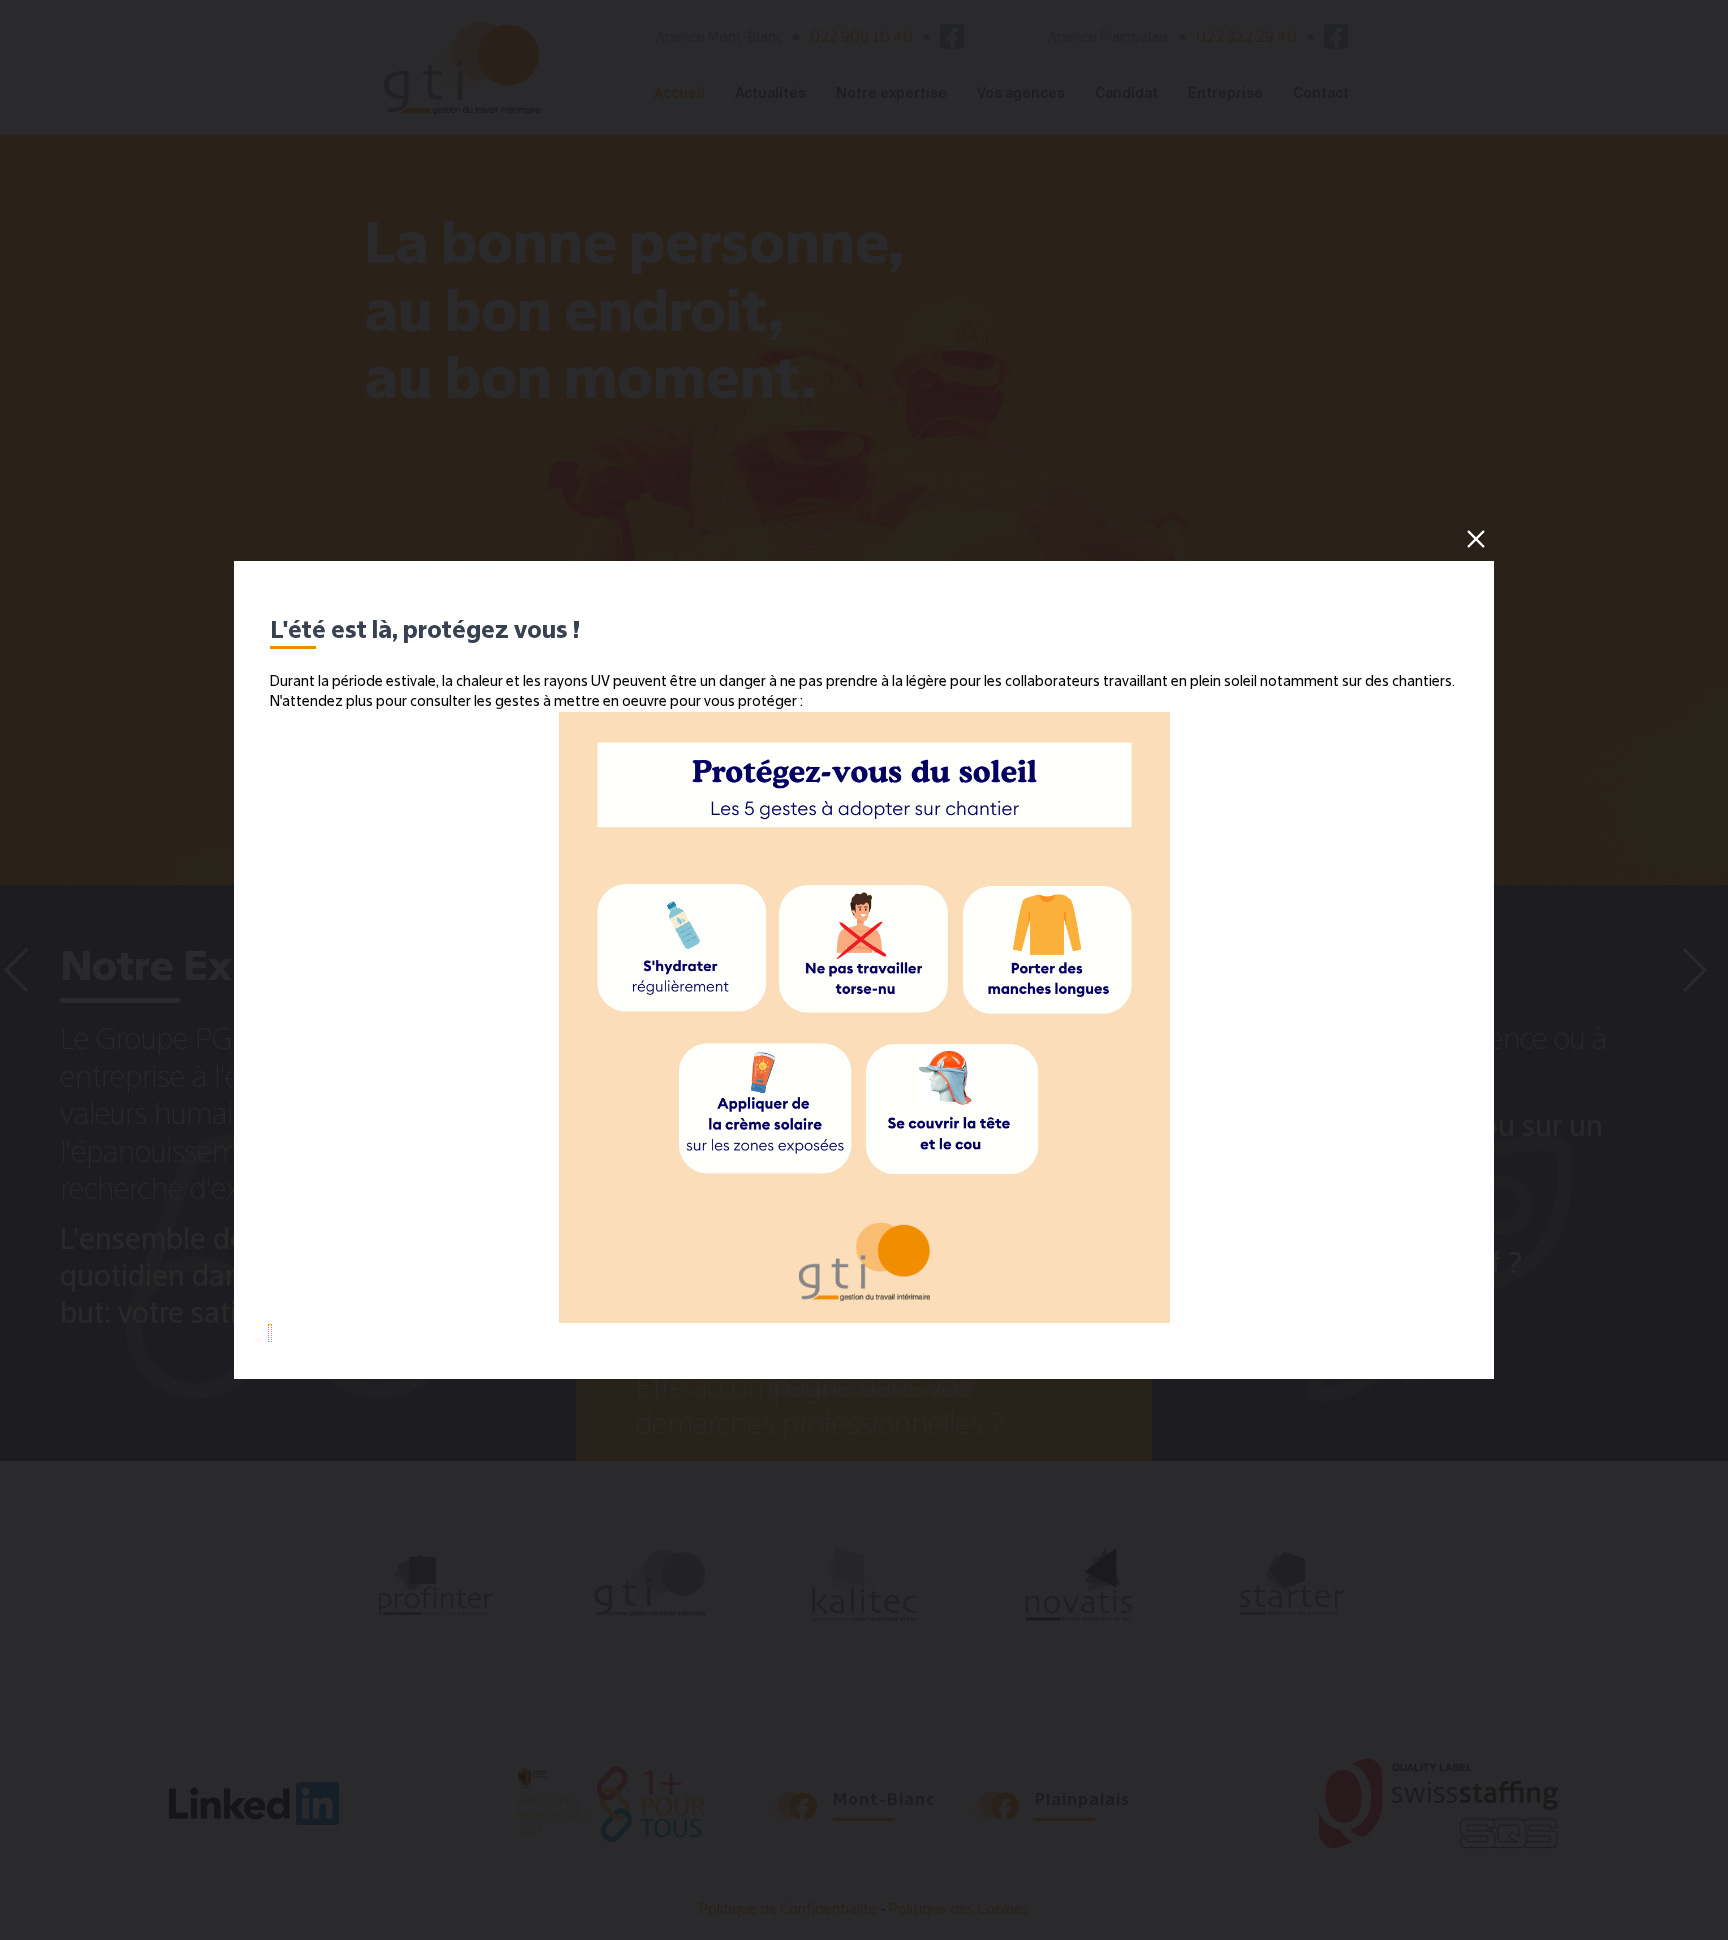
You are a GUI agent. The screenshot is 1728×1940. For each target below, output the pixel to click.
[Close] (1476, 539)
